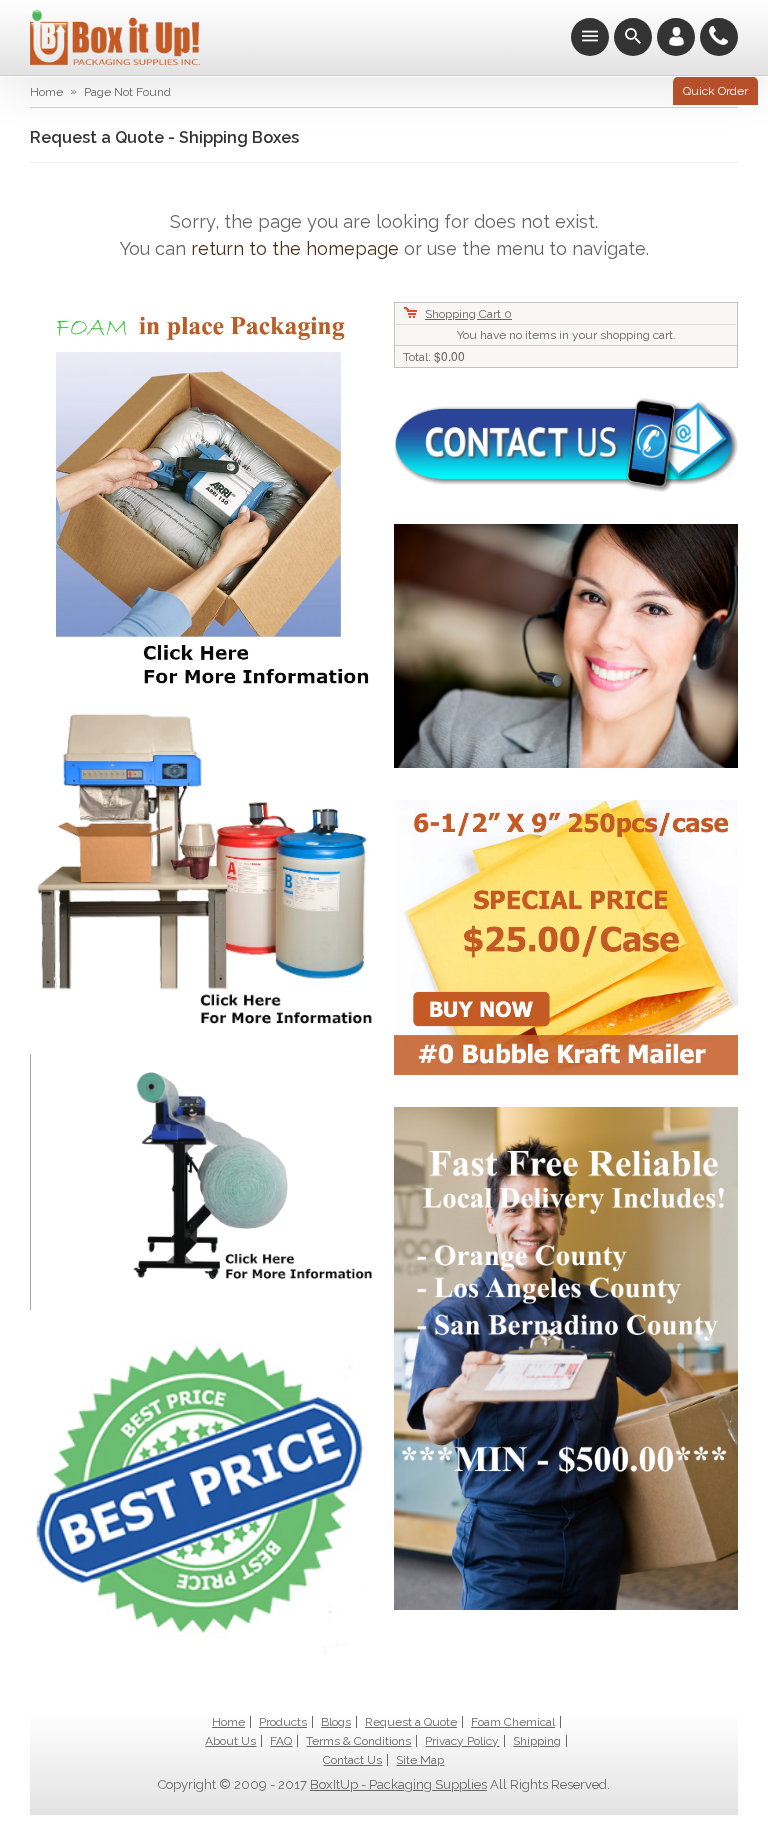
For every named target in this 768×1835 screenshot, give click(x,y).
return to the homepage (295, 248)
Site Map (420, 1760)
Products (283, 1722)
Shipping (537, 1741)
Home (46, 92)
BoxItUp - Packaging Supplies (398, 1784)
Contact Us (352, 1760)
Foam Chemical (513, 1722)
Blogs (336, 1722)
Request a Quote (411, 1722)
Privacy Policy (462, 1741)
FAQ (281, 1741)
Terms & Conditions (358, 1741)
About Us (230, 1741)
